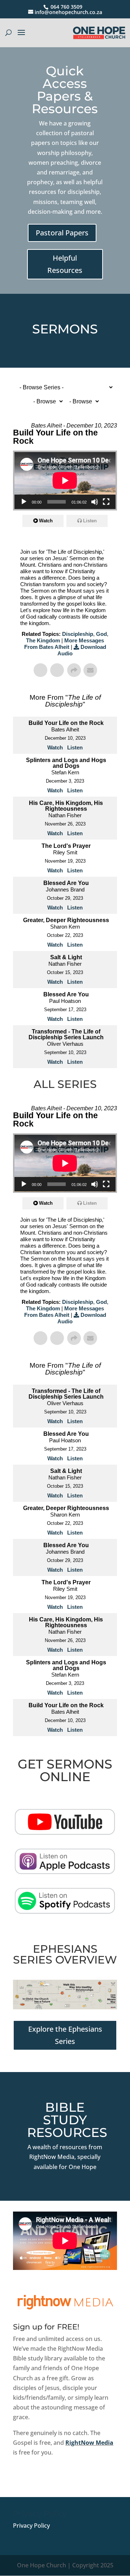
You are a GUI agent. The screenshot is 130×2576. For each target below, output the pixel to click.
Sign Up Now (42, 2477)
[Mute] (95, 502)
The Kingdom (43, 640)
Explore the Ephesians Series (65, 2035)
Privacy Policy (31, 2526)
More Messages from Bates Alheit (64, 644)
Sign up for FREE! (46, 2327)
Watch (46, 521)
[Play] (24, 502)
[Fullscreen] (106, 502)
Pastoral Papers (62, 233)
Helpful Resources (65, 264)
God (101, 634)
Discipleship (78, 634)
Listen (90, 521)
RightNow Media (89, 2443)
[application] (65, 481)
